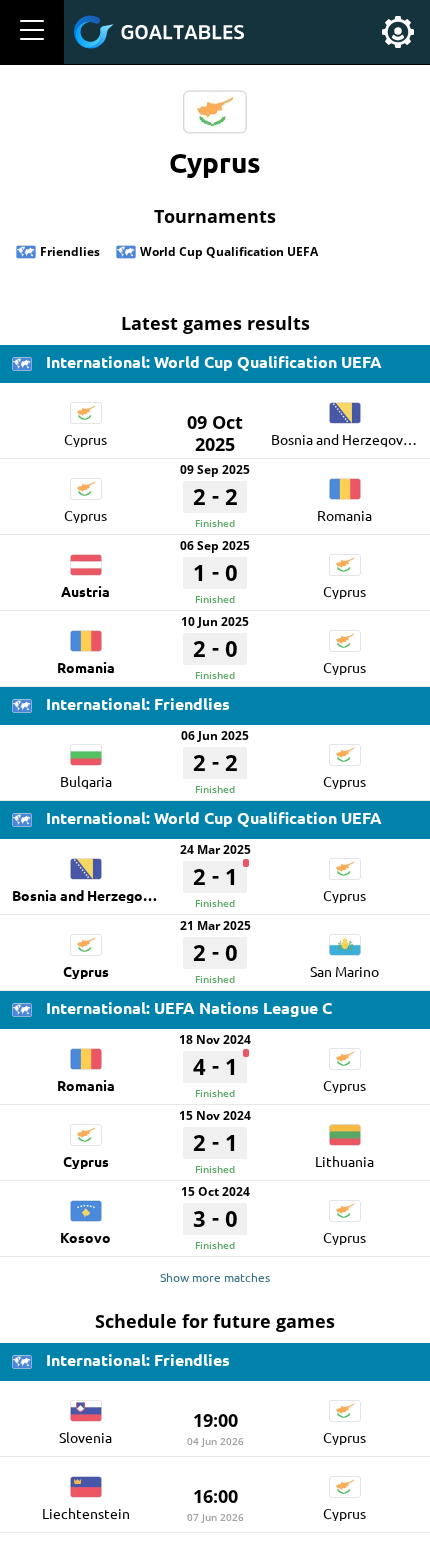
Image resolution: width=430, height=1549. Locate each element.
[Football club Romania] (345, 482)
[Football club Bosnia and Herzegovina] (345, 406)
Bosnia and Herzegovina (346, 439)
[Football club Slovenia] (86, 1404)
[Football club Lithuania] (345, 1128)
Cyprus (85, 439)
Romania (344, 515)
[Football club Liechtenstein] (86, 1480)
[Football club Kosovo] (86, 1204)
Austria (85, 591)
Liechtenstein (86, 1513)
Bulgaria (86, 781)
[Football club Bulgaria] (86, 748)
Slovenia (85, 1437)
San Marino (344, 971)
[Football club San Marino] (345, 938)
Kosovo (85, 1237)
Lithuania (344, 1161)
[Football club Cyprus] (86, 406)
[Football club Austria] (86, 558)
